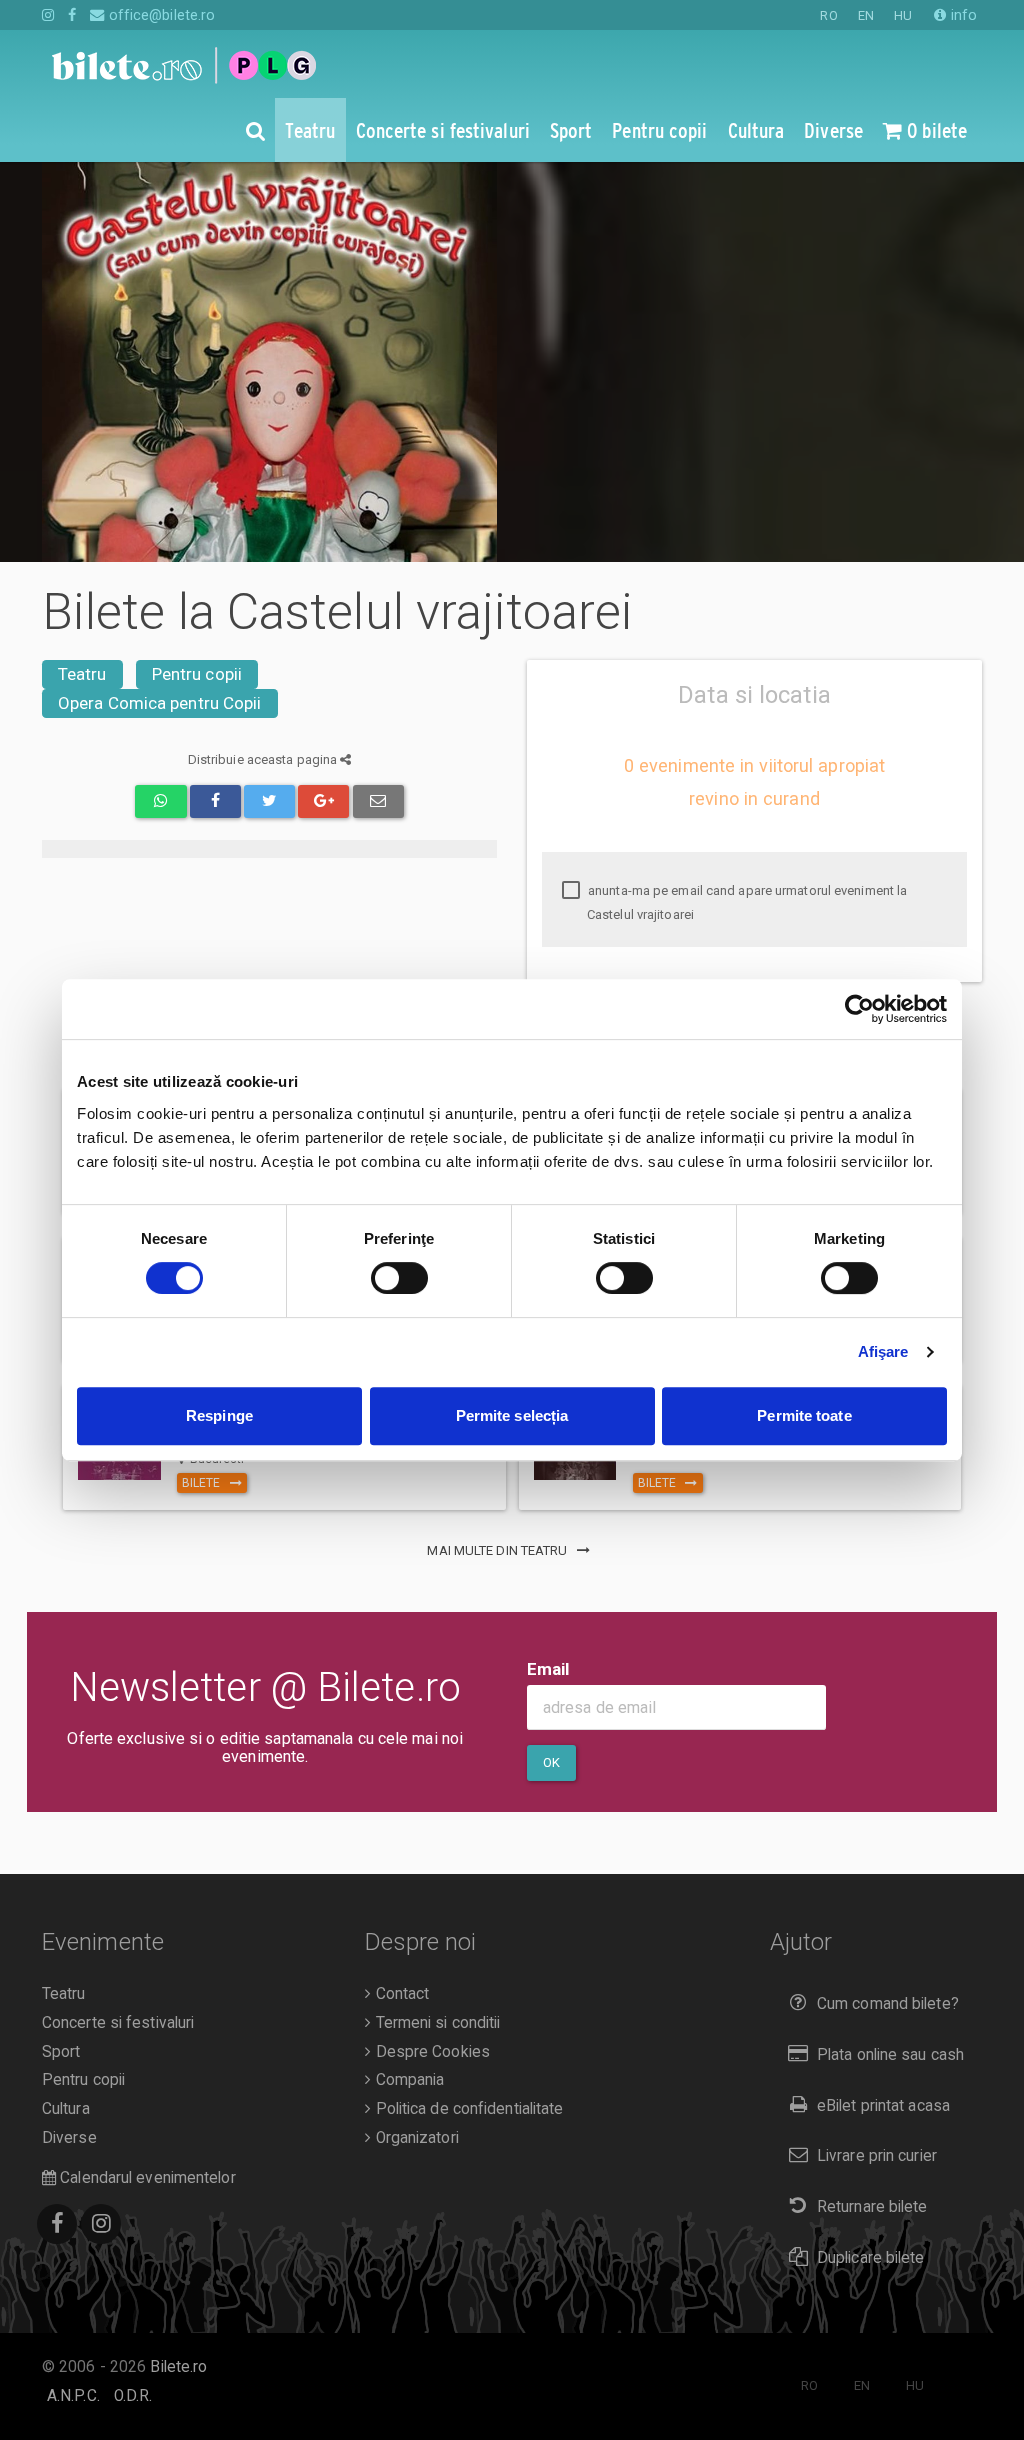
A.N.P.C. (73, 2396)
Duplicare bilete (871, 2258)
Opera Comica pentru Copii (160, 703)
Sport (61, 2052)
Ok (551, 1762)
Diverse (69, 2138)
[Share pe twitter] (269, 801)
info (962, 15)
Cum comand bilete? (888, 2004)
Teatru (82, 674)
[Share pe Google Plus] (323, 801)
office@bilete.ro (160, 15)
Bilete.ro (178, 2367)
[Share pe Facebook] (215, 801)
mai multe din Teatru (498, 1550)
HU (903, 15)
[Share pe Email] (378, 801)
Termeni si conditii (435, 2023)
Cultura (66, 2109)
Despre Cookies (430, 2052)
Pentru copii (197, 674)
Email (548, 1669)
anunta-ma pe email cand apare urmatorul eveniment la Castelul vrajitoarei (746, 902)
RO (828, 15)
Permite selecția (512, 1415)
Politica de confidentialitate (467, 2109)
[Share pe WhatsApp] (160, 801)
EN (866, 15)
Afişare (883, 1351)
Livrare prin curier (877, 2156)
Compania (407, 2080)
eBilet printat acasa (883, 2106)
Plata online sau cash (890, 2055)
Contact (400, 1994)
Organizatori (414, 2138)
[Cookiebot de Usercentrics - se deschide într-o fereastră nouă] (859, 1009)
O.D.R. (133, 2396)
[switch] (399, 1278)
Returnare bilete (872, 2207)
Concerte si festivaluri (118, 2023)
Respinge (219, 1415)
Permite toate (804, 1415)
